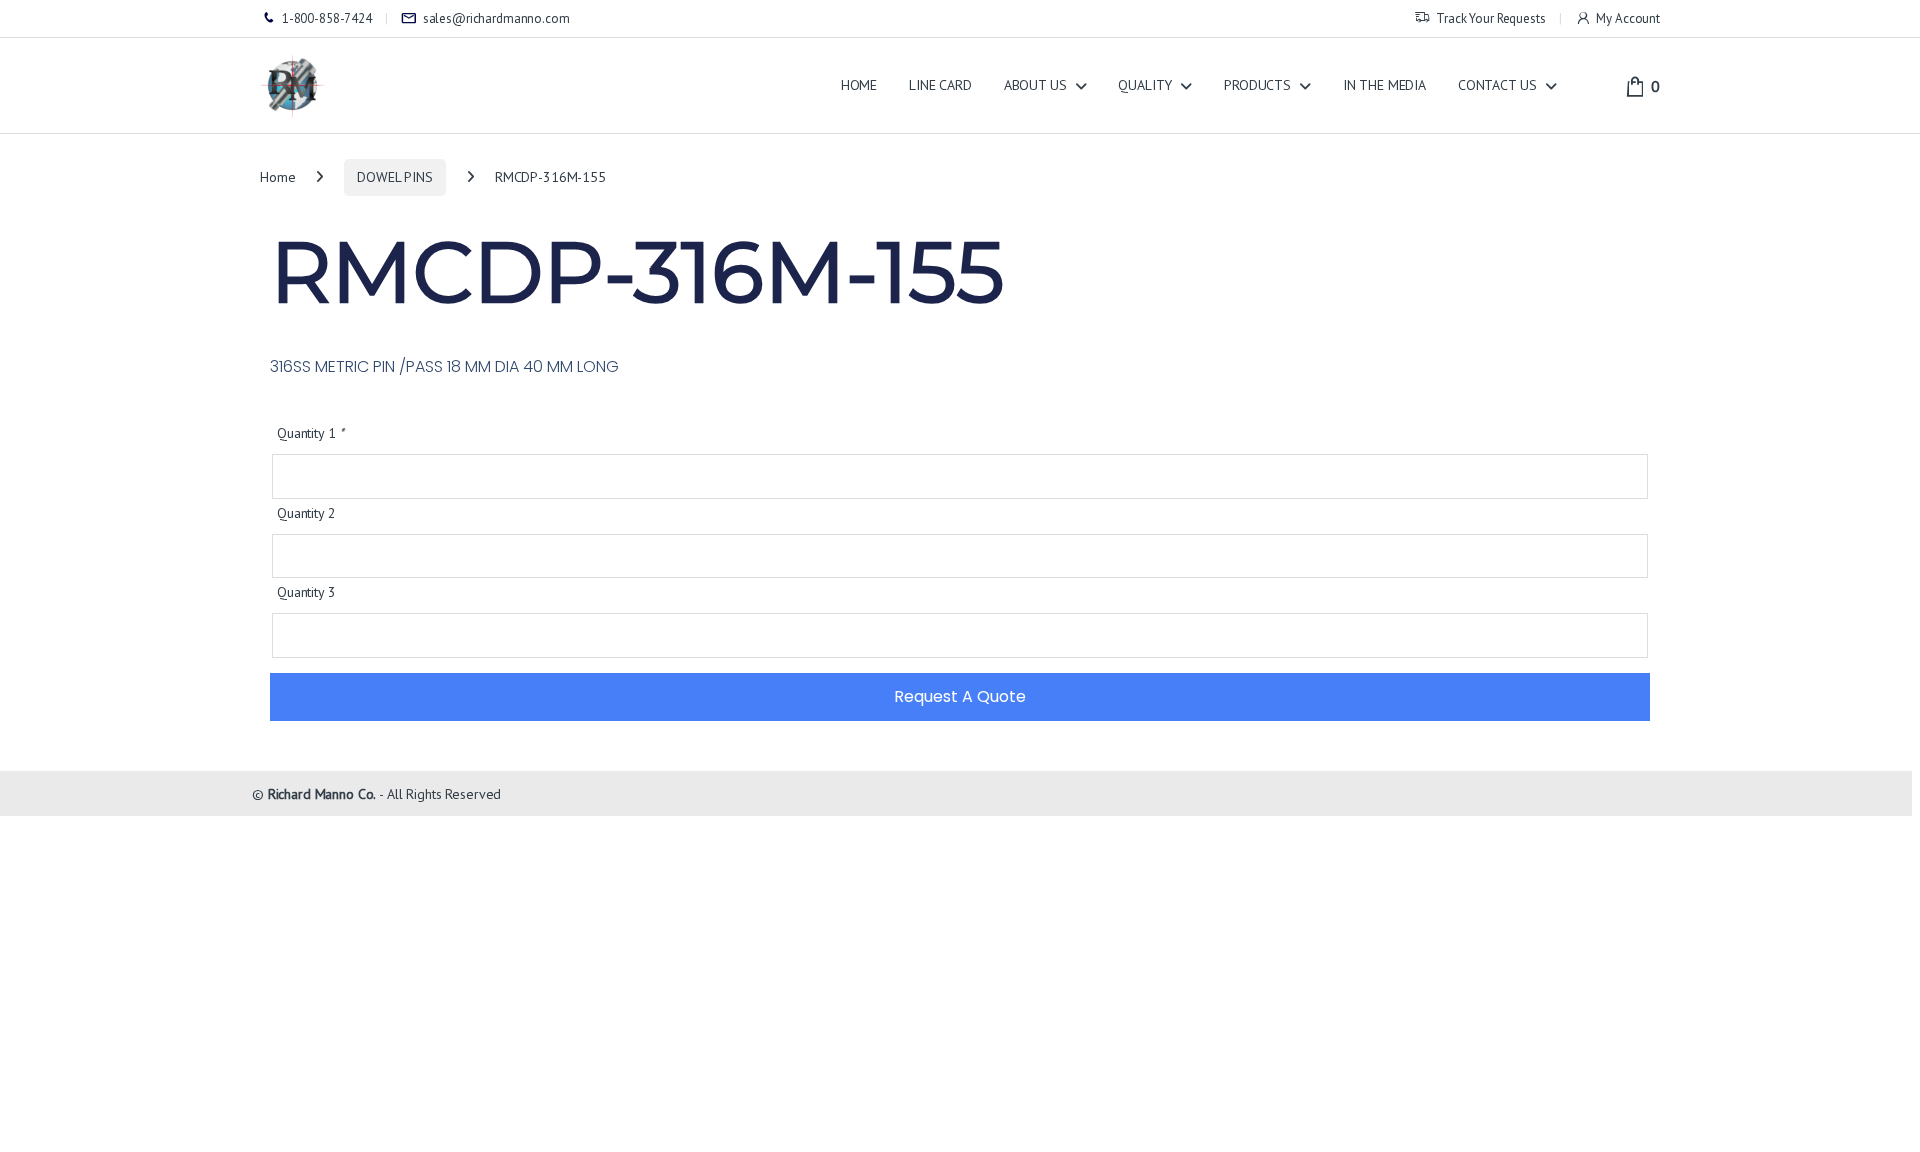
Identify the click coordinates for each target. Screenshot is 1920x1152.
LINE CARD (940, 85)
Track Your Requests (1490, 18)
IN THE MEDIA (1384, 85)
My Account (1628, 18)
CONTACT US (1497, 85)
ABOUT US (1035, 85)
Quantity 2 (306, 513)
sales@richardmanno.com (496, 18)
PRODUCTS (1257, 85)
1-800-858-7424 (327, 18)
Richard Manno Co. (322, 794)
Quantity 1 (310, 433)
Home (277, 177)
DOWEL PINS (395, 177)
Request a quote (960, 696)
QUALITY (1145, 85)
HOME (859, 85)
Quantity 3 (306, 592)
